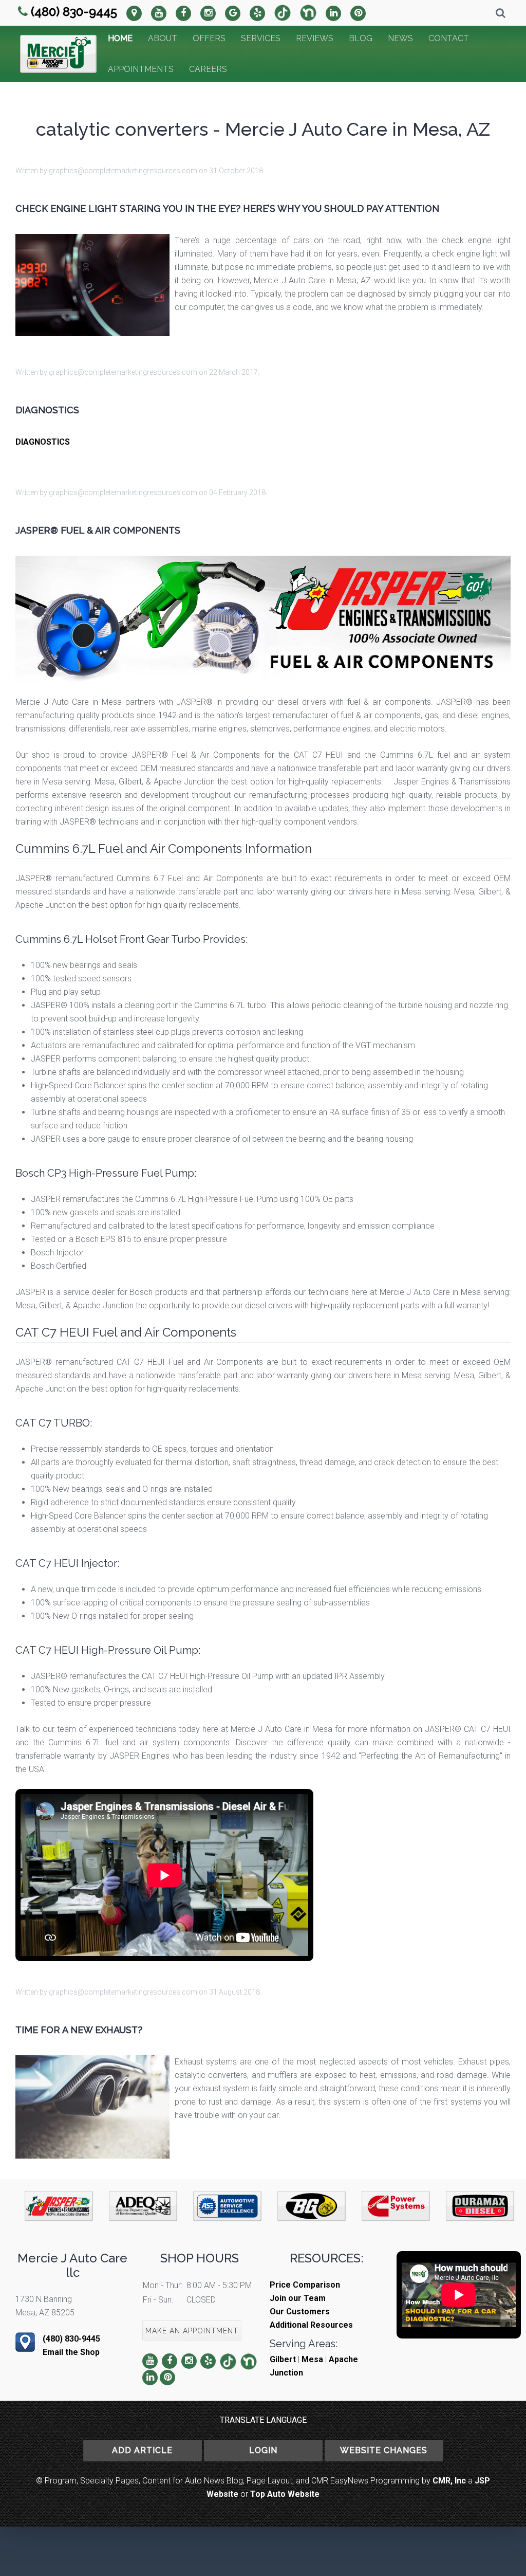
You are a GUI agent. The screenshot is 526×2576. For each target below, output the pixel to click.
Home (120, 38)
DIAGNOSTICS (43, 442)
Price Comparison (305, 2285)
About (163, 38)
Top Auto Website (285, 2494)
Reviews (315, 38)
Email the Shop (71, 2352)
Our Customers (300, 2312)
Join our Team (298, 2298)
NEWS (400, 38)
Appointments (141, 69)
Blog (361, 38)
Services (261, 38)
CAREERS (208, 69)
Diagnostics (47, 410)
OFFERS (209, 38)
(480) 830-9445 (74, 12)
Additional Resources (311, 2325)
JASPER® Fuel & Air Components (98, 530)
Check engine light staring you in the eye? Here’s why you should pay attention (227, 208)
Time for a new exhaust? (79, 2030)
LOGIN (263, 2450)
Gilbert (283, 2359)
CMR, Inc (449, 2481)
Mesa (312, 2359)
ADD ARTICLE (142, 2450)
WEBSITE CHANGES (384, 2450)
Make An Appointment (192, 2331)
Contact (449, 38)
